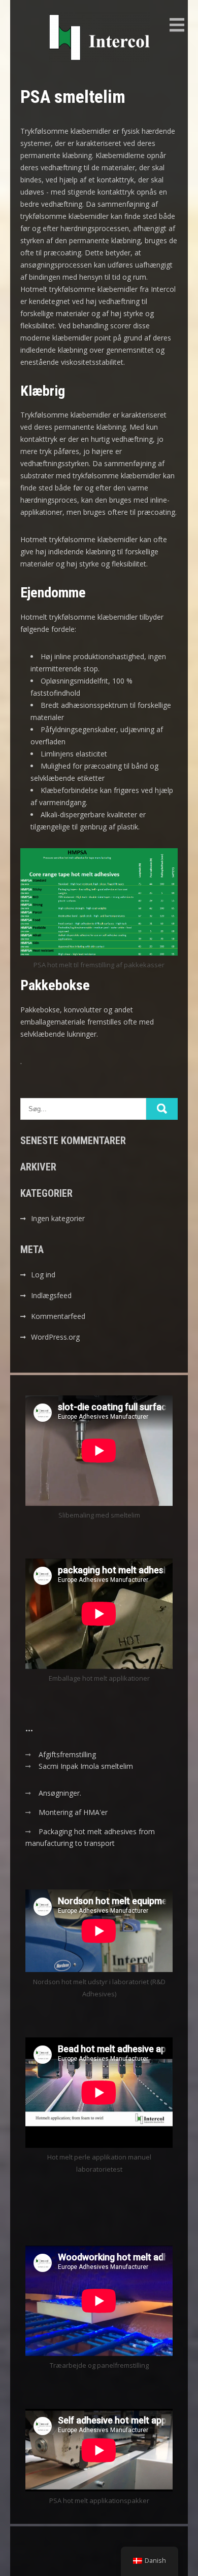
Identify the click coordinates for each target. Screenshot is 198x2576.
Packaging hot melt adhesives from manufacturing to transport (90, 1837)
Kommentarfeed (58, 1316)
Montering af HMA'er (73, 1812)
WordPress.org (55, 1337)
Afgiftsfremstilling (67, 1754)
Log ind (43, 1275)
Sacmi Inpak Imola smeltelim (86, 1766)
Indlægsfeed (51, 1295)
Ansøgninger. (60, 1793)
